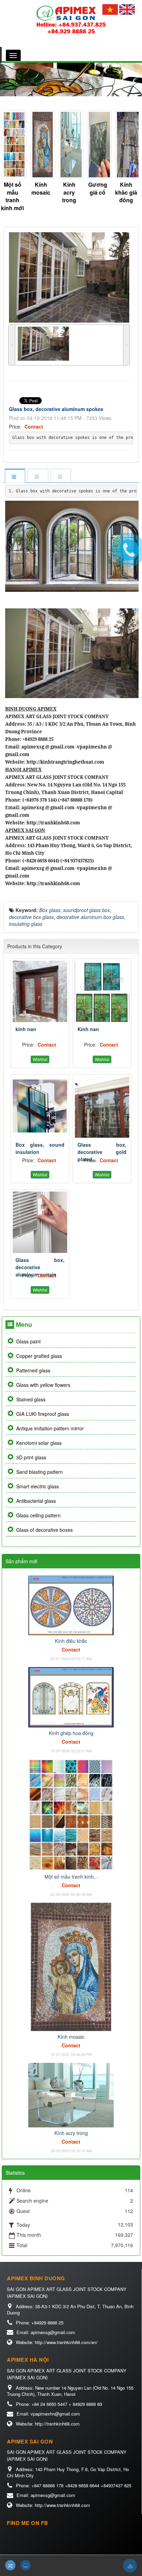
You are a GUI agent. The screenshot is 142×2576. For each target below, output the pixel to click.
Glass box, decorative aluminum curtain (40, 1267)
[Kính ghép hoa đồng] (71, 1696)
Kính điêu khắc (71, 1641)
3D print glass (31, 1457)
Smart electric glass (38, 1486)
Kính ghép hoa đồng (71, 1733)
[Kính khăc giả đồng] (98, 145)
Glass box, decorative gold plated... (102, 1152)
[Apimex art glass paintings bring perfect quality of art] (71, 19)
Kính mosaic (13, 188)
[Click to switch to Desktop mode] (26, 2565)
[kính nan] (40, 991)
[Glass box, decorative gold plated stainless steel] (102, 1107)
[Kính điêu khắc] (71, 1605)
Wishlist (40, 1059)
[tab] (15, 476)
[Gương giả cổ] (69, 145)
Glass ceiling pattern (38, 1515)
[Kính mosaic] (12, 145)
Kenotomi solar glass (39, 1443)
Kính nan (88, 1029)
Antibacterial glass (36, 1501)
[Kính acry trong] (41, 145)
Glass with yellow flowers (43, 1385)
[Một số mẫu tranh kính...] (71, 1814)
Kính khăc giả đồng (98, 192)
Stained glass (31, 1399)
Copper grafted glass (39, 1356)
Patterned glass (33, 1370)
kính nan (26, 1029)
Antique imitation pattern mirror (50, 1428)
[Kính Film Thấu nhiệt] (126, 145)
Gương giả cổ (69, 188)
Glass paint (28, 1341)
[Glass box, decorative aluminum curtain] (40, 1222)
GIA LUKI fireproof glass (43, 1414)
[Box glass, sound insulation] (40, 1107)
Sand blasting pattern (39, 1472)
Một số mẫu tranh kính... (71, 1877)
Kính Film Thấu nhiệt (126, 192)
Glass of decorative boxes (44, 1530)
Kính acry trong (41, 192)
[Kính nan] (102, 991)
